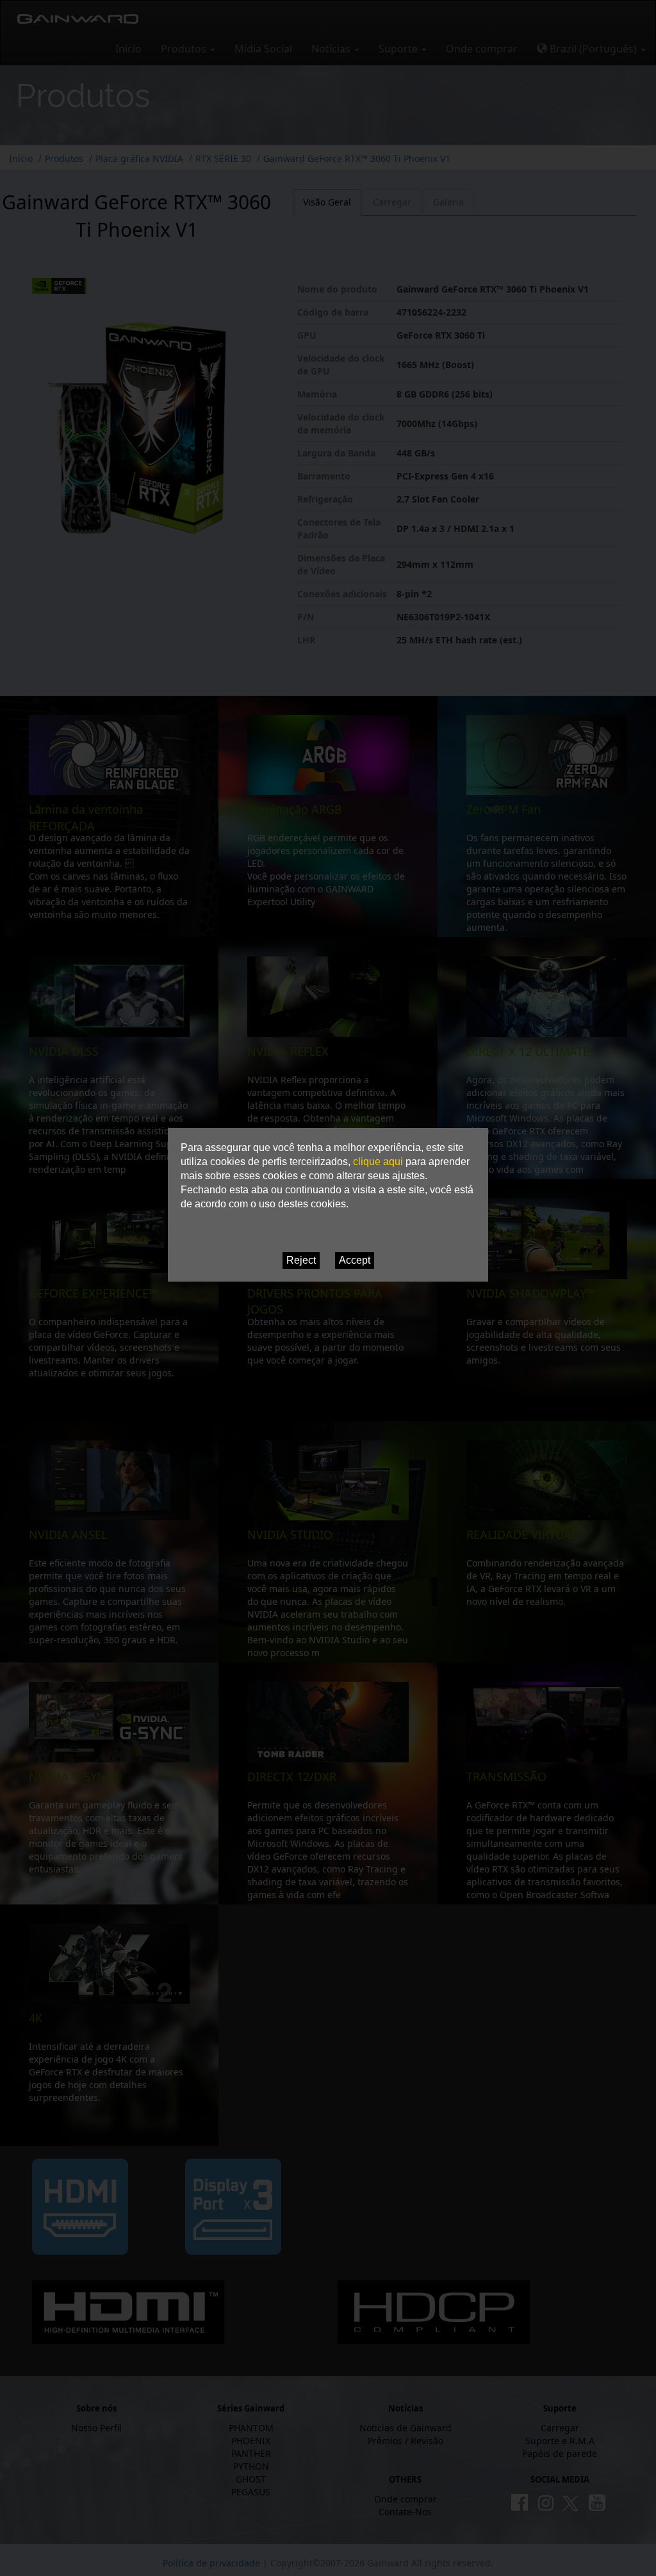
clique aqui (378, 1162)
